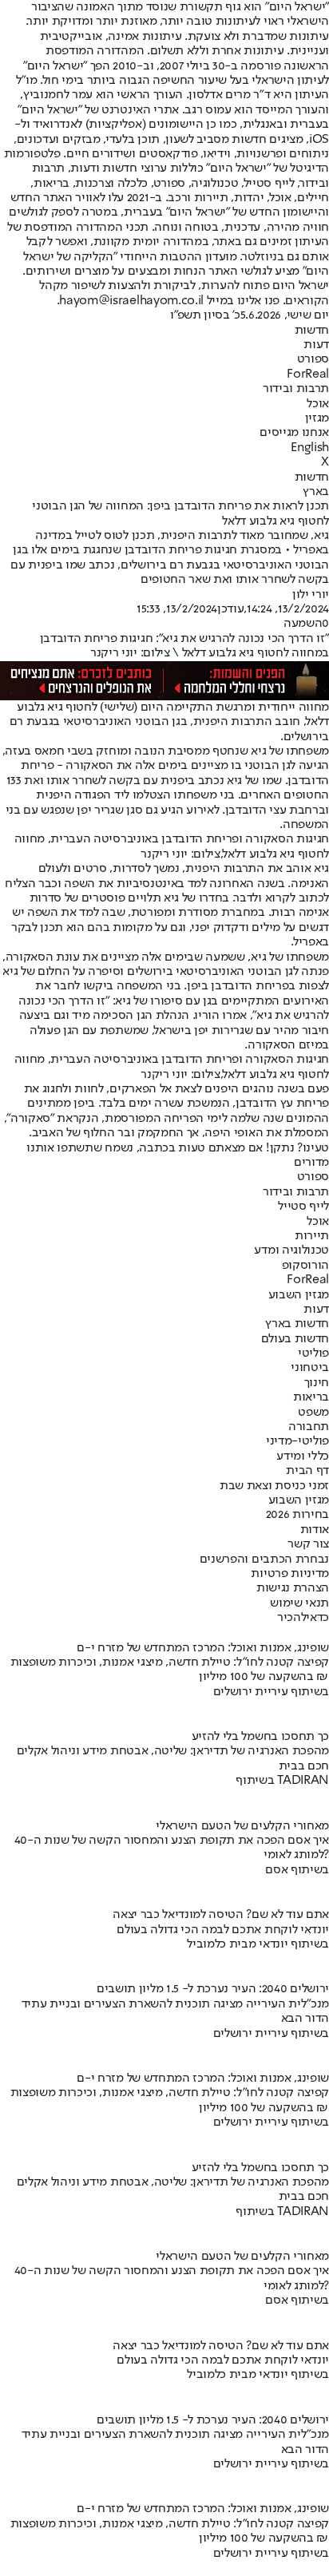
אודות (315, 1530)
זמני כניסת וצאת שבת (274, 1486)
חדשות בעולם (295, 1339)
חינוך (317, 1383)
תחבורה (309, 1427)
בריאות (311, 1397)
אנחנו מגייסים (294, 433)
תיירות (312, 1236)
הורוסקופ (305, 1266)
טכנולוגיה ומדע (291, 1250)
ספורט (313, 359)
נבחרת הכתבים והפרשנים (264, 1559)
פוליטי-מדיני (297, 1441)
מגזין (317, 418)
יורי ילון (311, 595)
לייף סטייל (303, 1207)
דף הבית (307, 1471)
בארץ (316, 492)
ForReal (308, 375)
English (310, 448)
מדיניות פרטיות (290, 1574)
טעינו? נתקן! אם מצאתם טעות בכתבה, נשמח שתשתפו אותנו (178, 1148)
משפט (313, 1413)
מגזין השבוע (299, 1295)
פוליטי (313, 1353)
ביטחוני (310, 1368)
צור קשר (308, 1544)
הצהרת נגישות (293, 1588)
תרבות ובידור (296, 389)
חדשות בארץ (297, 1324)
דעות (316, 345)
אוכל (318, 404)
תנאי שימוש (299, 1603)
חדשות (312, 331)
